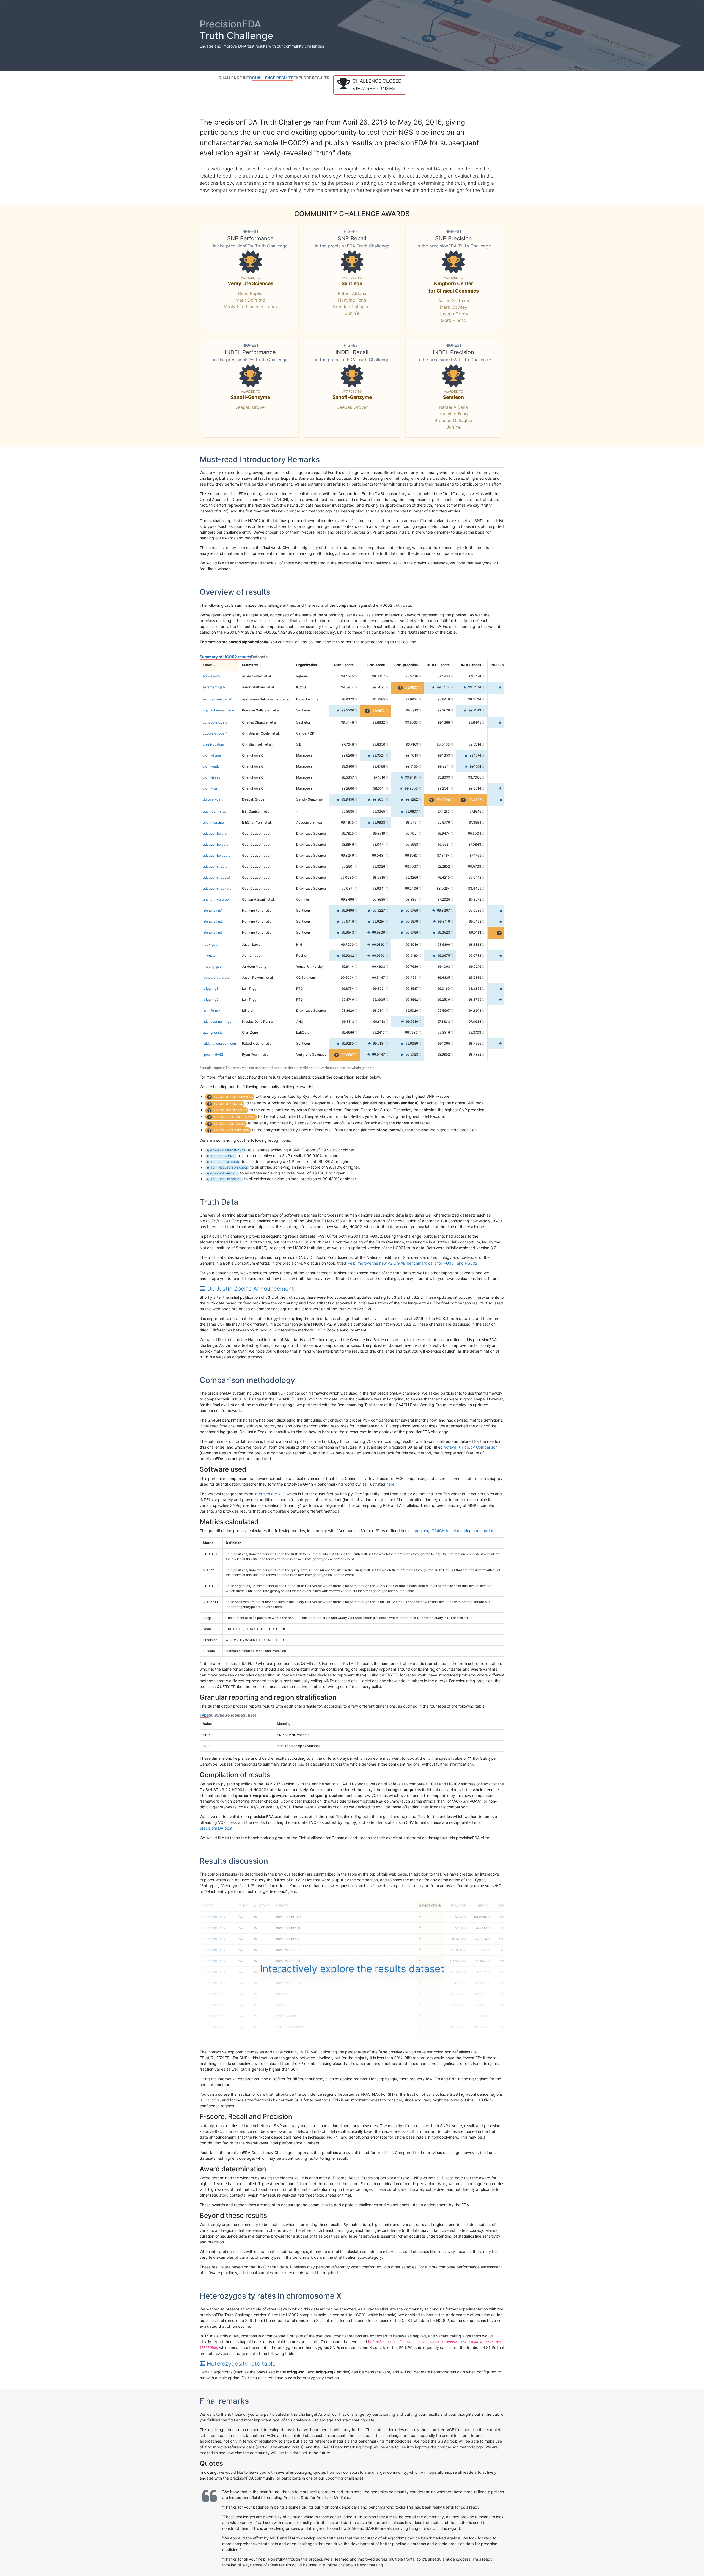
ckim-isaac (212, 777)
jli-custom (211, 955)
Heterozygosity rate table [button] (240, 2364)
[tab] (352, 1289)
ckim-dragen (213, 755)
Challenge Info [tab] (235, 78)
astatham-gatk (214, 687)
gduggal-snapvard (217, 888)
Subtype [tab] (217, 1715)
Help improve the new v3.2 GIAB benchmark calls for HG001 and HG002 (412, 1263)
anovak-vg (211, 676)
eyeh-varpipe (213, 822)
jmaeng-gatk (213, 966)
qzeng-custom (214, 1032)
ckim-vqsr (211, 788)
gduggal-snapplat (217, 877)
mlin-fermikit (213, 1010)
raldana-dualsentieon (219, 1043)
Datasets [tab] (259, 657)
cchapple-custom (217, 722)
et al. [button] (268, 676)
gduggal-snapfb (215, 866)
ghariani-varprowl (217, 899)
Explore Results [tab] (311, 78)
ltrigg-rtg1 (211, 988)
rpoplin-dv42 (213, 1054)
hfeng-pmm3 (213, 932)
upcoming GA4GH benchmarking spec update (454, 1531)
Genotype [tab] (234, 1715)
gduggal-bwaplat (216, 844)
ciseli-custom (213, 744)
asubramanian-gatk (218, 699)
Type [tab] (204, 1715)
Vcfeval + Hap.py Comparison (471, 1447)
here (390, 1484)
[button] (370, 85)
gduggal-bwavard (217, 855)
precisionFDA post (216, 1828)
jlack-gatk (211, 944)
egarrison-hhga (215, 811)
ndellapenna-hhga (217, 1021)
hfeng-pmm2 (213, 921)
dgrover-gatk (213, 799)
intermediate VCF (270, 1494)
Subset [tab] (249, 1715)
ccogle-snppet (214, 733)
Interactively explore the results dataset (352, 1969)
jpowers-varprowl (217, 977)
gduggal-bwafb (215, 833)
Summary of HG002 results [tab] (225, 657)
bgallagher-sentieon (218, 710)
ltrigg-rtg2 (211, 999)
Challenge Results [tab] (273, 78)
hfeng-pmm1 (213, 910)
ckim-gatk (211, 766)
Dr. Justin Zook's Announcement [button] (250, 1289)
